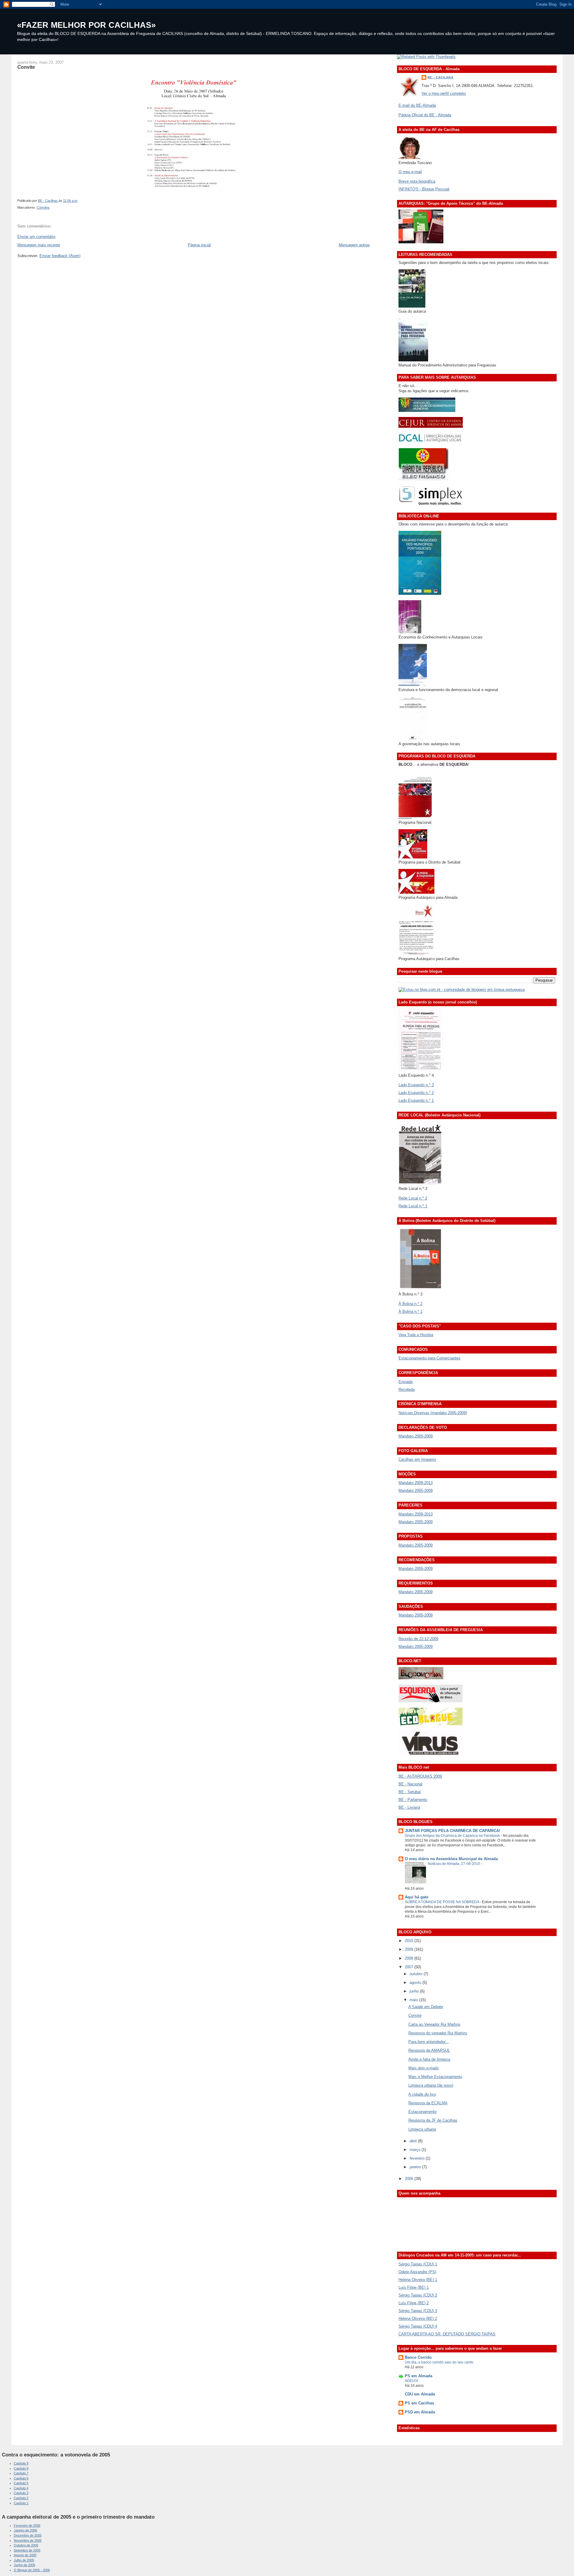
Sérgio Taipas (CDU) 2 (418, 2295)
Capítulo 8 (21, 2468)
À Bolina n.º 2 (410, 1304)
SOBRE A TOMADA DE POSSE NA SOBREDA (442, 1902)
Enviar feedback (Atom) (60, 256)
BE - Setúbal (410, 1792)
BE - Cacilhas (441, 77)
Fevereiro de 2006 (27, 2525)
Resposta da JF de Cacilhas (433, 2120)
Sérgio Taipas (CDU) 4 (418, 2326)
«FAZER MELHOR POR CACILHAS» (86, 25)
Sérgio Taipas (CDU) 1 (418, 2264)
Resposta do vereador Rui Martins (438, 2033)
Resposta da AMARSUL (429, 2050)
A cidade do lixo (422, 2094)
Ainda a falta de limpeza (429, 2059)
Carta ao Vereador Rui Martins (434, 2024)
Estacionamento (422, 2112)
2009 (410, 1949)
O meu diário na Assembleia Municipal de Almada (451, 1859)
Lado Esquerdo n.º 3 (416, 1085)
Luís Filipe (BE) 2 (414, 2303)
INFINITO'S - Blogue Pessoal (424, 189)
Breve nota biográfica (417, 181)
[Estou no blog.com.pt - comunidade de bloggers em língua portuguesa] (462, 990)
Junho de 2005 (25, 2565)
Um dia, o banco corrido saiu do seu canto (439, 2362)
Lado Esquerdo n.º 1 (416, 1100)
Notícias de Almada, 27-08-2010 (454, 1864)
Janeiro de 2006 (25, 2530)
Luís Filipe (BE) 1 (414, 2287)
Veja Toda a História (416, 1335)
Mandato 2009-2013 (416, 1483)
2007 (410, 1967)
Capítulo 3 (21, 2493)
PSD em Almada (420, 2412)
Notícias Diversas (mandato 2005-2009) (433, 1413)
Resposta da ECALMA (428, 2103)
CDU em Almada (420, 2394)
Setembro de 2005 (27, 2550)
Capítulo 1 (21, 2503)
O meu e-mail (410, 172)
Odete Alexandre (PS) (417, 2272)
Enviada (406, 1382)
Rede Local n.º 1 (413, 1206)
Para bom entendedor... (429, 2042)
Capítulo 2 (21, 2498)
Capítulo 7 (21, 2473)
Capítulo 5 (21, 2483)
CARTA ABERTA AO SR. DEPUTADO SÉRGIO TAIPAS (447, 2334)
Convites (43, 207)
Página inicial (199, 245)
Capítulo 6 (21, 2478)
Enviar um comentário (36, 237)
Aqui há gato (417, 1897)
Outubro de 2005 (26, 2545)
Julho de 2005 (24, 2560)
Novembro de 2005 (28, 2540)
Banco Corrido (418, 2357)
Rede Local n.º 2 (413, 1198)
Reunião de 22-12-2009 (418, 1639)
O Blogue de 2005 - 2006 (32, 2570)
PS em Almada (419, 2376)
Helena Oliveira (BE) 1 (418, 2280)
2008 (410, 1958)
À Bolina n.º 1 (410, 1311)
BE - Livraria (409, 1807)
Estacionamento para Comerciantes (429, 1358)
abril (414, 2141)
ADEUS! (412, 2381)
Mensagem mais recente (39, 245)
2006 (410, 2179)
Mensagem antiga (354, 245)
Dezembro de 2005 (28, 2535)
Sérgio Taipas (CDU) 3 (418, 2311)
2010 (410, 1941)
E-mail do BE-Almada (417, 105)
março (416, 2150)
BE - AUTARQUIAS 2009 (420, 1776)
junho (415, 1991)
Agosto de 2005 (25, 2555)
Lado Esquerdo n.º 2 (416, 1093)
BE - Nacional (410, 1784)
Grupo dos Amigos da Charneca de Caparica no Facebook (453, 1836)
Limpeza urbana (422, 2129)
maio (414, 2000)
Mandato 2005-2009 (416, 1436)
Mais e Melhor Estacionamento (435, 2077)
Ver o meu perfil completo (444, 93)
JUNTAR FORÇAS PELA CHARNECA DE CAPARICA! (452, 1831)
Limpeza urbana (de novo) (431, 2085)
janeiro (416, 2167)
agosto (416, 1983)
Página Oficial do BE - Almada (425, 115)
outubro (417, 1974)
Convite (415, 2015)
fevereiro (418, 2158)
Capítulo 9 (21, 2463)
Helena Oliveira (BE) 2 (418, 2318)
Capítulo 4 (21, 2488)
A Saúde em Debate (426, 2007)
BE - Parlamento (413, 1800)
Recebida (407, 1389)
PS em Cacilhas (419, 2403)
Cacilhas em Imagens (417, 1459)
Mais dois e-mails (424, 2068)
